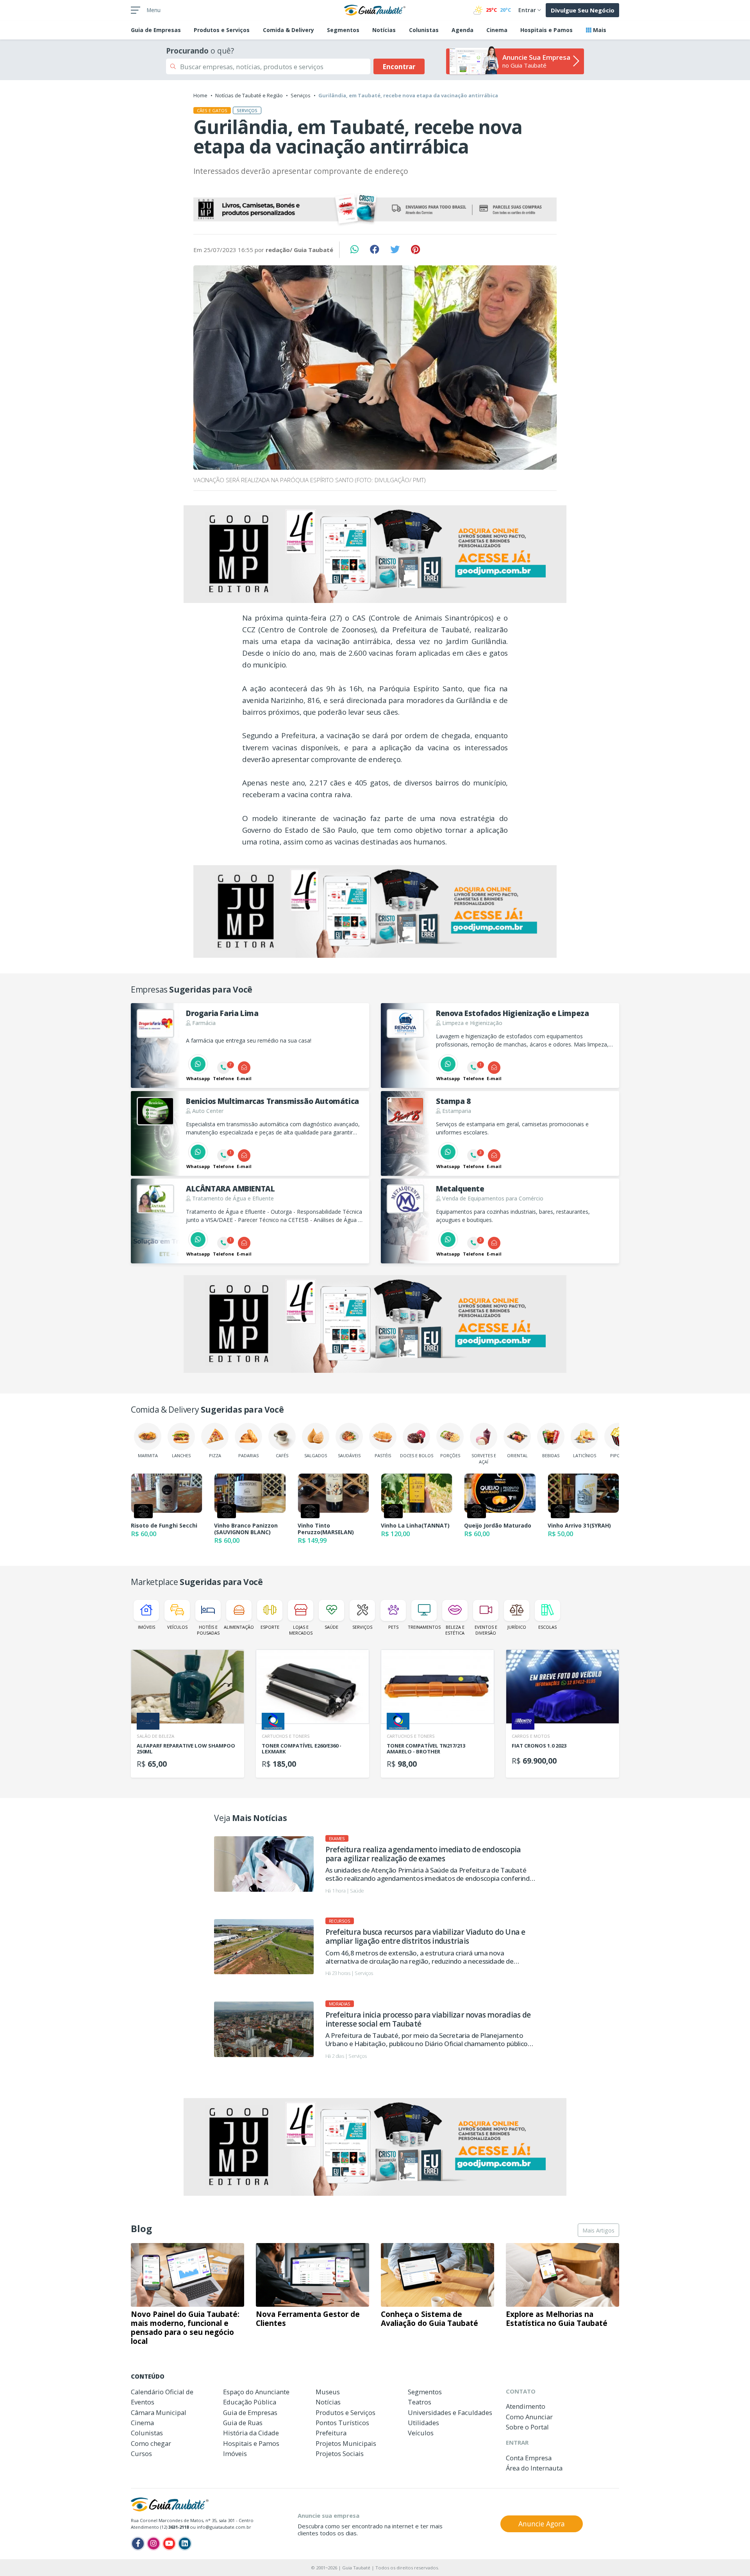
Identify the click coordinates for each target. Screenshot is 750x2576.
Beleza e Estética (455, 1630)
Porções (450, 1455)
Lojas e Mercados (301, 1630)
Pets (393, 1627)
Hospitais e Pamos (546, 30)
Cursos (141, 2453)
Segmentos (343, 30)
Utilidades (423, 2423)
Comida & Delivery (288, 30)
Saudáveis (349, 1455)
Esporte (270, 1627)
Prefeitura (331, 2433)
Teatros (420, 2402)
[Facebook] (138, 2544)
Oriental (517, 1455)
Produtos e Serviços (222, 30)
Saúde (331, 1627)
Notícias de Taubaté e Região (249, 95)
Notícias (384, 30)
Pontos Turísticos (342, 2423)
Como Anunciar (529, 2417)
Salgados (316, 1455)
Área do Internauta (534, 2468)
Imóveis (146, 1627)
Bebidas (551, 1455)
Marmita (148, 1455)
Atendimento (526, 2406)
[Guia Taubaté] (375, 9)
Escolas (547, 1627)
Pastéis (383, 1455)
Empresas (156, 30)
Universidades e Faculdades (450, 2412)
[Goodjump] (375, 210)
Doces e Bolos (417, 1455)
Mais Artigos (598, 2230)
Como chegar (151, 2443)
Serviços (301, 95)
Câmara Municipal (159, 2412)
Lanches (181, 1455)
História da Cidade (251, 2433)
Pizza (215, 1455)
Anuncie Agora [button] (542, 2524)
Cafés (282, 1455)
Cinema (497, 30)
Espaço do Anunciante (256, 2392)
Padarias (248, 1455)
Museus (328, 2392)
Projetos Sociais (340, 2453)
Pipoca (618, 1455)
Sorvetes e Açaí (484, 1458)
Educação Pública (250, 2402)
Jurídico (517, 1627)
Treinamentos (424, 1627)
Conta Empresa (529, 2458)
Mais (599, 30)
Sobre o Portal (527, 2427)
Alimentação (239, 1627)
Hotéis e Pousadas (208, 1630)
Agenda (462, 30)
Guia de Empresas (250, 2412)
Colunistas (424, 30)
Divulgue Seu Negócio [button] (583, 10)
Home (200, 95)
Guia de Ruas (243, 2423)
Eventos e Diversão (486, 1630)
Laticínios (585, 1455)
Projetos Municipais (346, 2443)
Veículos (177, 1627)
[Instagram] (154, 2544)
